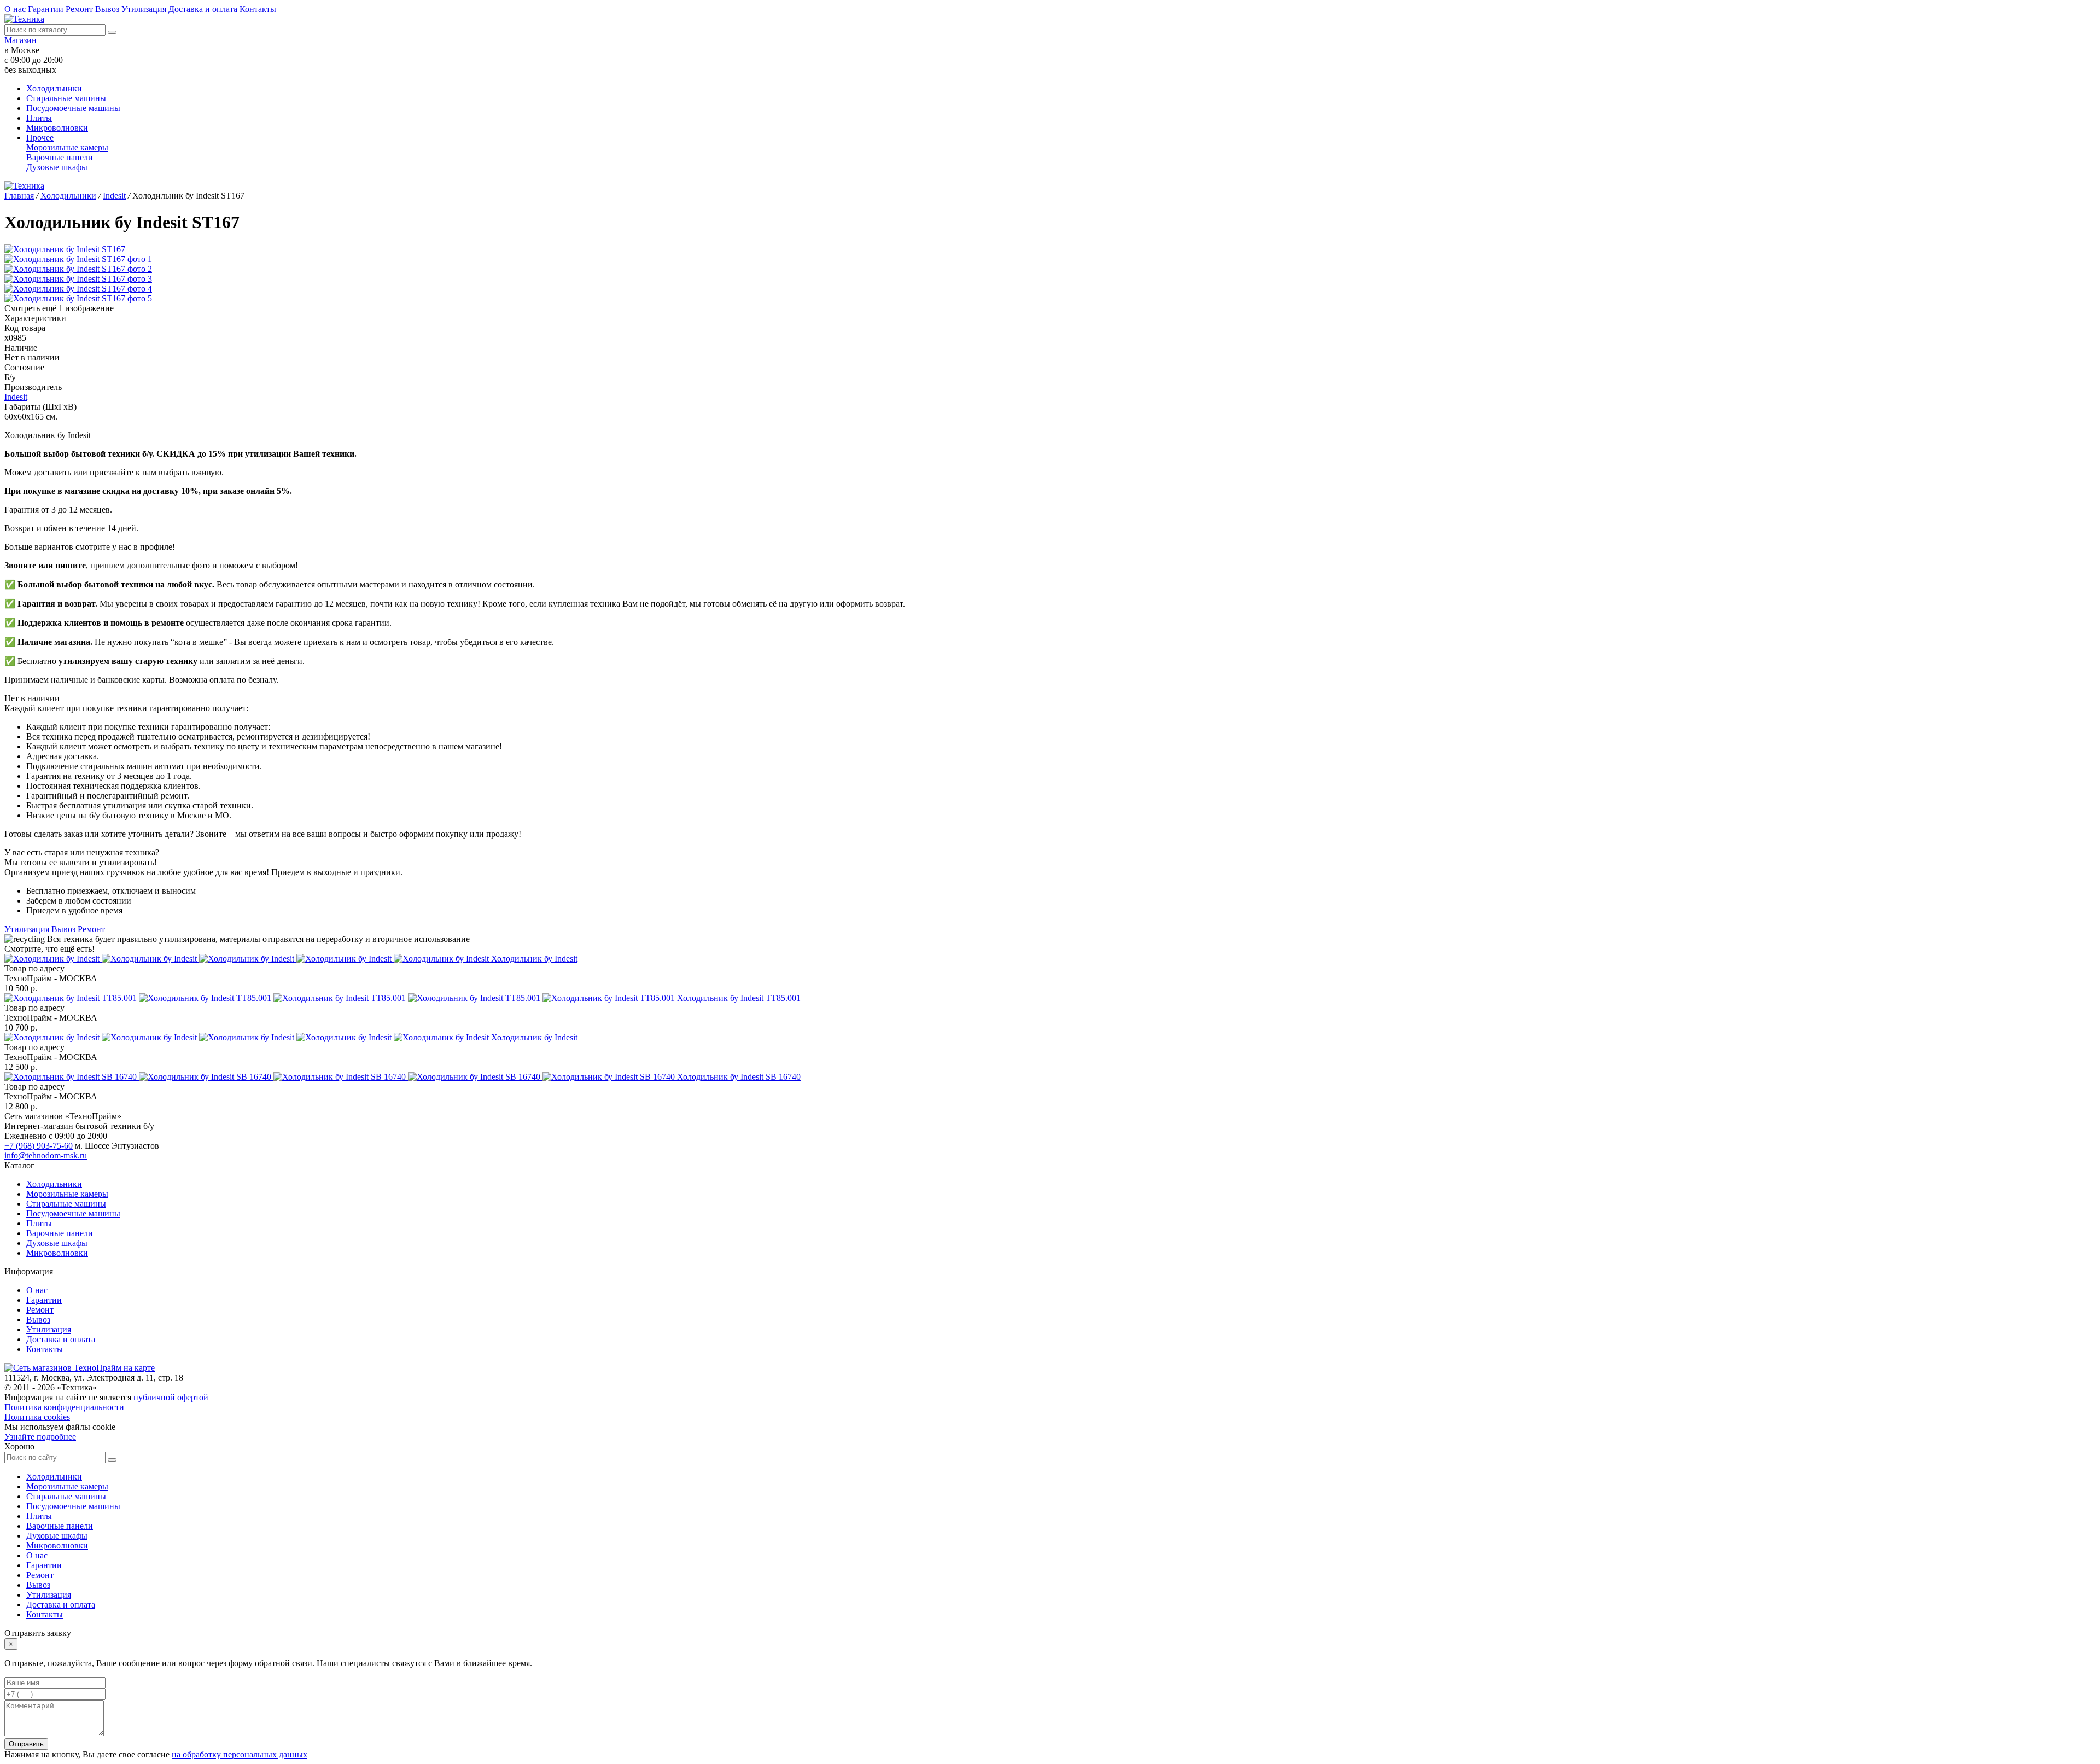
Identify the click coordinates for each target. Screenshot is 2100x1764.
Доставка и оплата (204, 9)
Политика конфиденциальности (64, 1407)
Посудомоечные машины (73, 108)
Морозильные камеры (67, 147)
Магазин (21, 40)
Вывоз (108, 9)
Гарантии (47, 9)
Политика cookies (37, 1417)
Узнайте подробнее (40, 1437)
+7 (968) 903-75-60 (39, 1146)
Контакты (258, 9)
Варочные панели (60, 157)
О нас (16, 9)
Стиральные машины (66, 98)
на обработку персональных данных (240, 1754)
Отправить (26, 1744)
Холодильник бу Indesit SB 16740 (739, 1077)
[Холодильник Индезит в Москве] (248, 959)
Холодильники (54, 88)
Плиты (39, 118)
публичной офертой (171, 1397)
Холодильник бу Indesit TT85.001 (739, 998)
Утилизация (145, 9)
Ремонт (80, 9)
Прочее (40, 138)
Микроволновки (57, 128)
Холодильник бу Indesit (534, 959)
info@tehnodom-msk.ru (46, 1155)
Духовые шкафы (57, 167)
